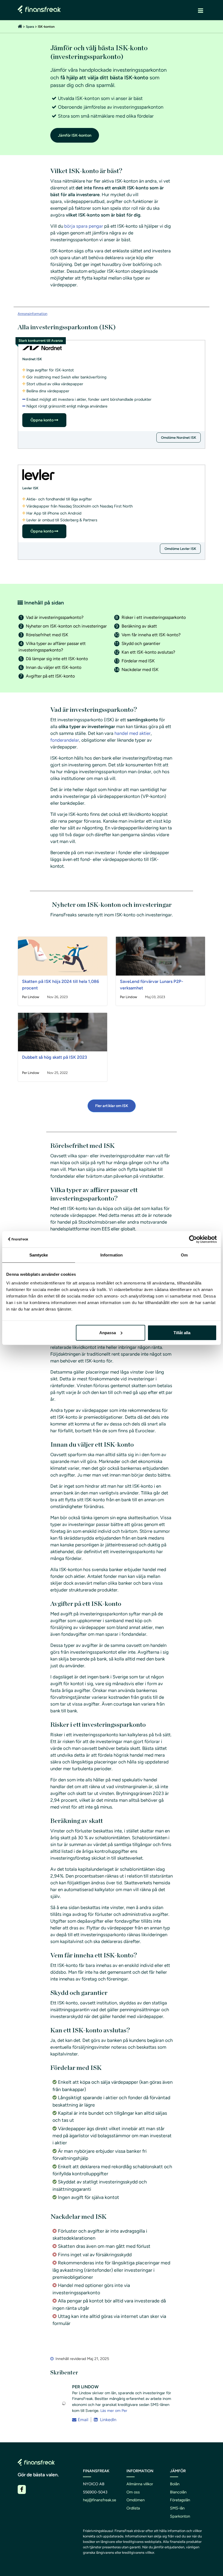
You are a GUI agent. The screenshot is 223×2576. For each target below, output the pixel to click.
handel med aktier (133, 733)
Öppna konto (42, 420)
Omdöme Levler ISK (180, 549)
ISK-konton (46, 27)
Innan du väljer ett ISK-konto (54, 667)
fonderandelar (65, 740)
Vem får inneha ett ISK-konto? (151, 635)
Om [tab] (184, 1255)
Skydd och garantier (141, 643)
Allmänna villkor (140, 2484)
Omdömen (136, 2500)
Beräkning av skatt (139, 626)
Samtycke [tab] (39, 1255)
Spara (30, 27)
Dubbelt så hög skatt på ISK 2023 (55, 1057)
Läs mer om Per (114, 2411)
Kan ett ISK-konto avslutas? (148, 652)
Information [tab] (112, 1255)
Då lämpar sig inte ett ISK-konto (57, 659)
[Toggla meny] (201, 10)
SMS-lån (177, 2508)
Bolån (175, 2484)
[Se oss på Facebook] (22, 2489)
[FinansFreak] (20, 27)
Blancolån (178, 2492)
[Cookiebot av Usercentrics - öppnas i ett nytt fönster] (193, 1239)
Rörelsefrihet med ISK (47, 635)
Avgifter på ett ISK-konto (50, 676)
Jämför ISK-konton (75, 135)
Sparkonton (180, 2516)
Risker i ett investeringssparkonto (154, 617)
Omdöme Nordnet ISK (179, 438)
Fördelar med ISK (138, 661)
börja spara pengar (84, 226)
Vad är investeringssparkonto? (55, 617)
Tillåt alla (182, 1332)
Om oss (133, 2492)
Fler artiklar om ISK (112, 1106)
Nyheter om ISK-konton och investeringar (66, 626)
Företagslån (180, 2500)
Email (83, 2420)
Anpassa (108, 1332)
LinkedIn (108, 2420)
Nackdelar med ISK (140, 670)
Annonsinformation (32, 314)
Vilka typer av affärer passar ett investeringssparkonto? (52, 647)
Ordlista (133, 2508)
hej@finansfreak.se (100, 2500)
